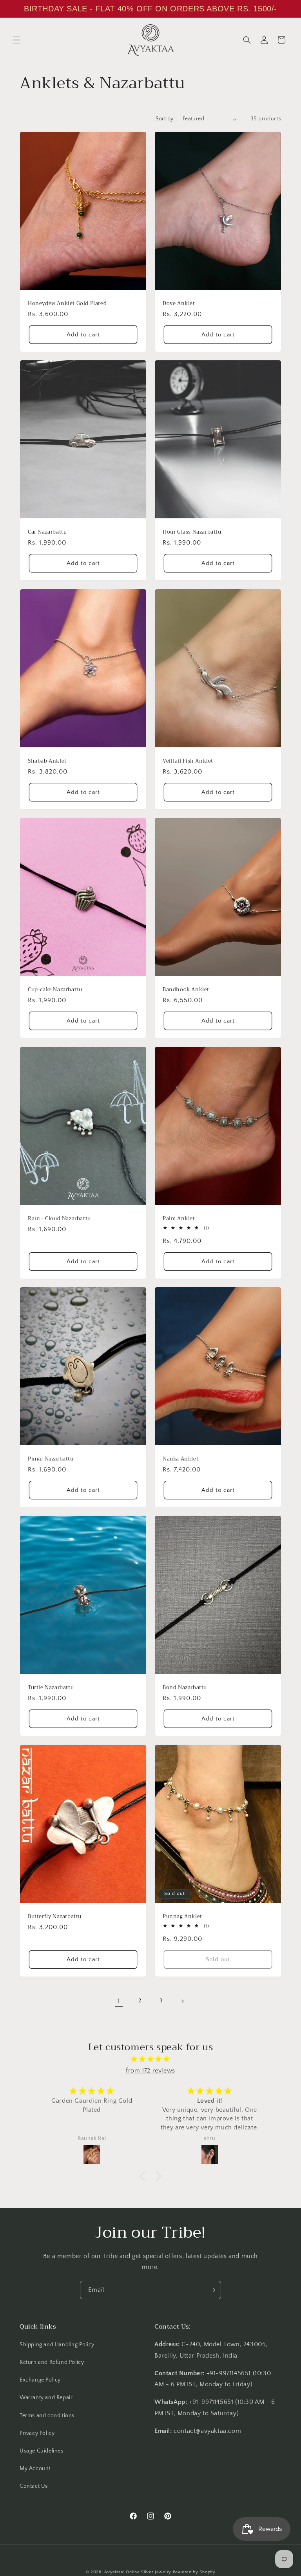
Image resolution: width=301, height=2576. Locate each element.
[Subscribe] (212, 2290)
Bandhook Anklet (186, 990)
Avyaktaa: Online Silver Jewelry (138, 2572)
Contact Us (34, 2486)
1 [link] (119, 2001)
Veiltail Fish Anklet (188, 761)
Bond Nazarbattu (185, 1688)
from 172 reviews (150, 2071)
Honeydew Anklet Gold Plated (67, 304)
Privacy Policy (37, 2433)
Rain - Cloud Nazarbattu (59, 1218)
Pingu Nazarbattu (51, 1459)
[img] (150, 2059)
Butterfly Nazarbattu (55, 1916)
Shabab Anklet (47, 761)
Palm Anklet (179, 1218)
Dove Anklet (179, 304)
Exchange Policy (40, 2380)
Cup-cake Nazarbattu (55, 990)
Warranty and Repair (46, 2398)
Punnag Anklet (182, 1916)
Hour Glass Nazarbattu (192, 532)
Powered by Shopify (194, 2572)
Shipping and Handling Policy (57, 2345)
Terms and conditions (47, 2416)
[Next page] (182, 2001)
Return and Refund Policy (52, 2362)
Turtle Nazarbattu (51, 1688)
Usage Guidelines (42, 2451)
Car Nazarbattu (47, 532)
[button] (16, 40)
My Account (35, 2469)
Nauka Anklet (180, 1459)
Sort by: (165, 119)
